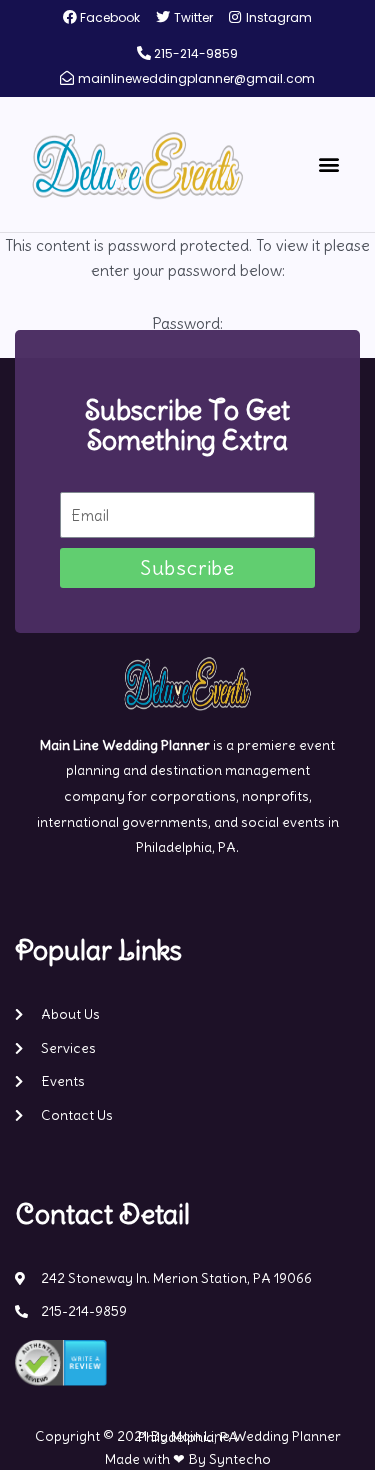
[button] (328, 164)
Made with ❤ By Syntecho (188, 1459)
